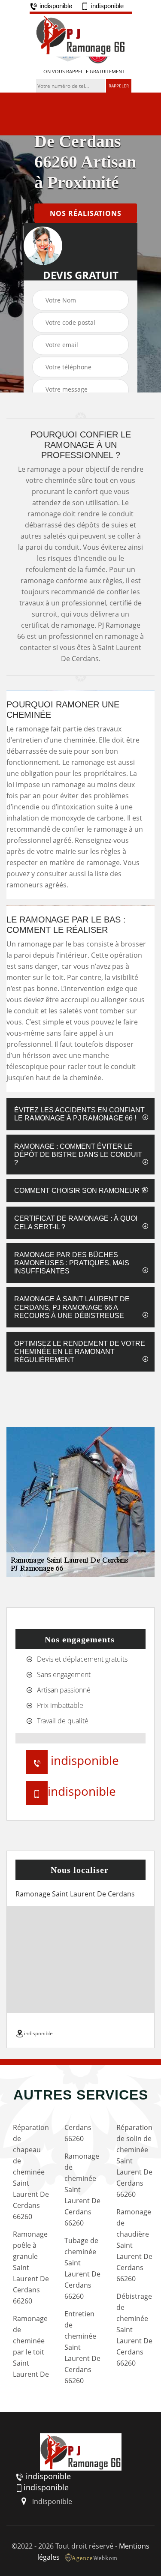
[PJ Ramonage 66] (81, 34)
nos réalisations (86, 213)
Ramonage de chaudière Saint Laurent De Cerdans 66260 (134, 2245)
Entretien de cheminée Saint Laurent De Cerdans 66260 (82, 2347)
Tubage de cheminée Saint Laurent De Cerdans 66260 (82, 2268)
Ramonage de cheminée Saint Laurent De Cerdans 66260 (82, 2190)
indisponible (55, 6)
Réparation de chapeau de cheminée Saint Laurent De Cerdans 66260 (31, 2172)
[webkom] (92, 2557)
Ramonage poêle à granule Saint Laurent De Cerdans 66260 (31, 2267)
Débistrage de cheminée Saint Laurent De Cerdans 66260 (134, 2330)
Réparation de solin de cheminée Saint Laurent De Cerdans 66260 (134, 2161)
